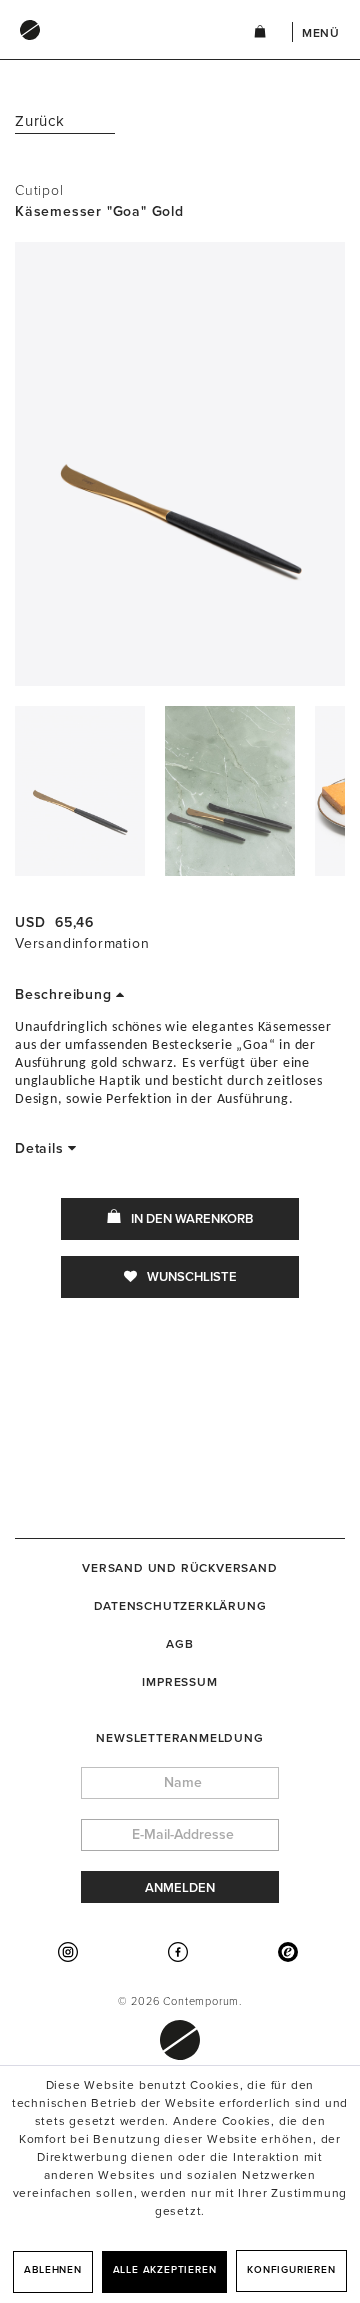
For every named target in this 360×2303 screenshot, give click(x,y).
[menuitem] (114, 49)
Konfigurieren (291, 2270)
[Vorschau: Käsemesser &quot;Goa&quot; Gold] (80, 791)
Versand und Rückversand (179, 1568)
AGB (179, 1644)
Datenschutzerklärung (180, 1606)
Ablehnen (52, 2270)
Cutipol (39, 190)
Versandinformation (82, 943)
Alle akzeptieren (165, 2270)
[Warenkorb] (260, 35)
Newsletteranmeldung (179, 1738)
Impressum (179, 1682)
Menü (321, 33)
